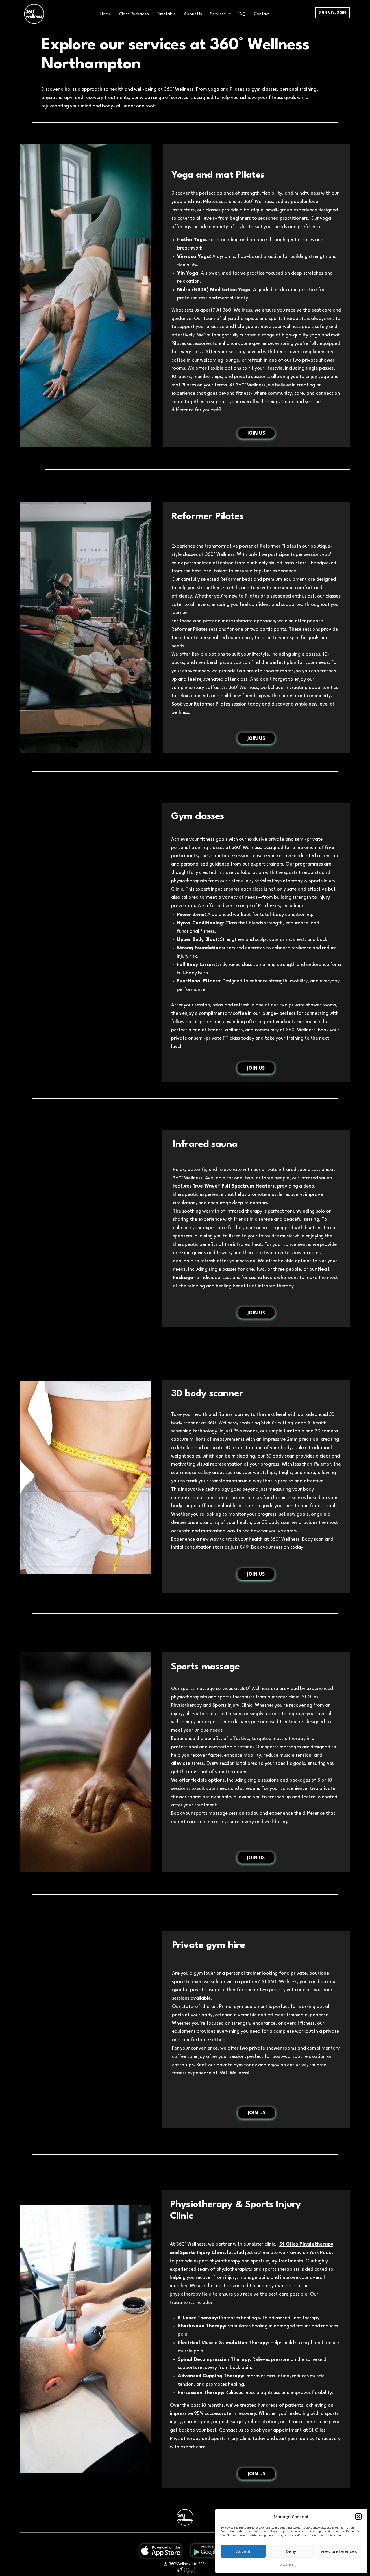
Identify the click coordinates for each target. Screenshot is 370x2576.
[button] (358, 2517)
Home (106, 14)
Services (218, 14)
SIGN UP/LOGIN (332, 12)
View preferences (339, 2551)
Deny (291, 2551)
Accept (243, 2551)
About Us (193, 14)
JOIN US (256, 433)
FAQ (242, 14)
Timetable (166, 14)
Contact (262, 14)
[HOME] (34, 14)
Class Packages (134, 14)
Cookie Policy (288, 2565)
